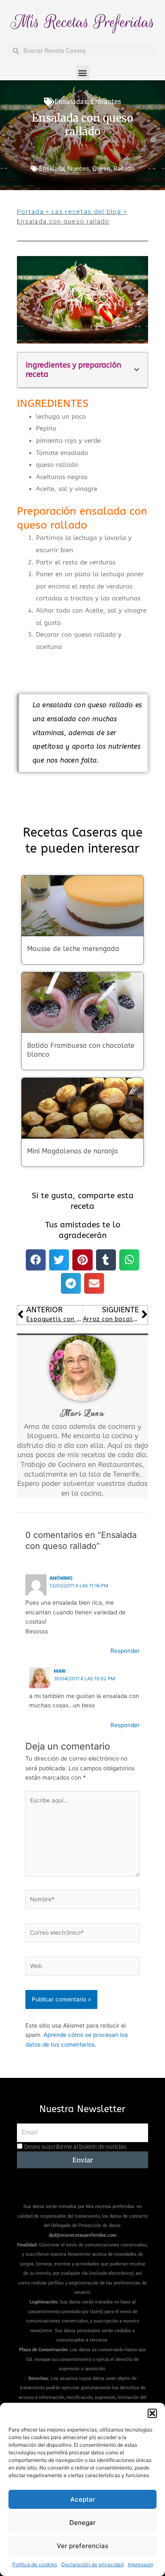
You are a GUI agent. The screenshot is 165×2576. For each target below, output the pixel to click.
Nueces (78, 169)
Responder (125, 1651)
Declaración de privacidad (92, 2564)
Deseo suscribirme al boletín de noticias (75, 2147)
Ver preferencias (82, 2546)
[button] (152, 2413)
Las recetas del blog (87, 212)
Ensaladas (71, 102)
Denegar (82, 2523)
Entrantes (106, 102)
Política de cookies (35, 2564)
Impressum (140, 2564)
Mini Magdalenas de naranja (73, 1151)
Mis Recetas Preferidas (83, 22)
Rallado (124, 169)
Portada (30, 212)
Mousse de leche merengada (73, 949)
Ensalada (52, 169)
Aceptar (83, 2499)
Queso (101, 169)
